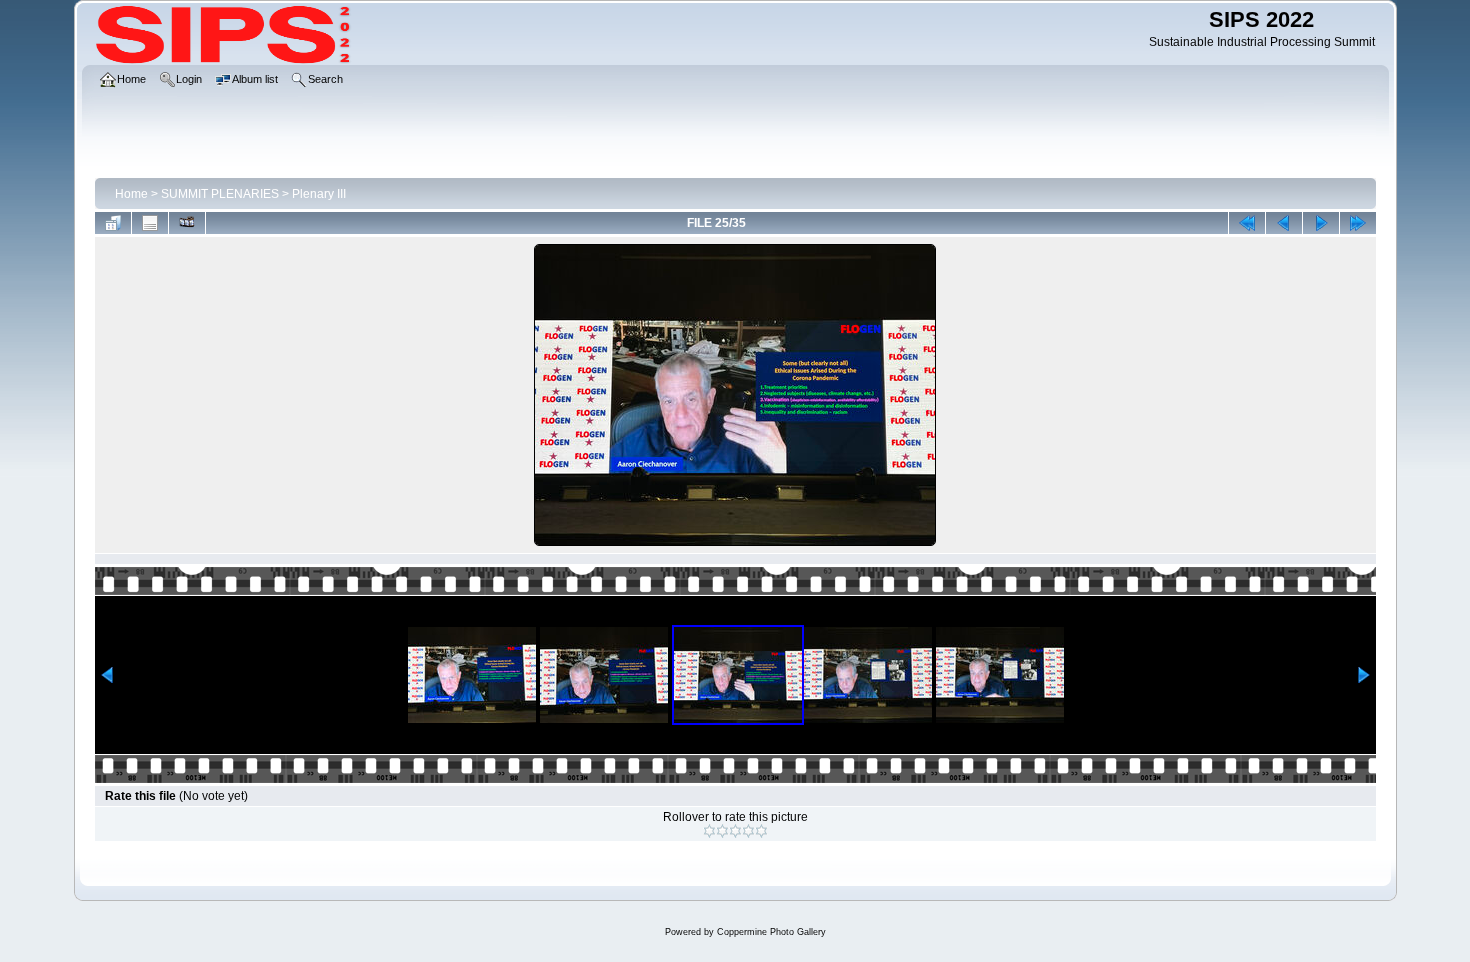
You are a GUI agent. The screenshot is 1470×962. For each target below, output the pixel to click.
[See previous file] (1284, 223)
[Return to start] (1247, 223)
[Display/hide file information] (150, 223)
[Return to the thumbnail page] (113, 223)
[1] (709, 831)
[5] (761, 831)
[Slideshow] (187, 223)
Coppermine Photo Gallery (771, 932)
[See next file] (1321, 223)
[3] (735, 831)
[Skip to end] (1358, 223)
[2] (722, 831)
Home (131, 194)
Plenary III (319, 194)
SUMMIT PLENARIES (220, 194)
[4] (748, 831)
